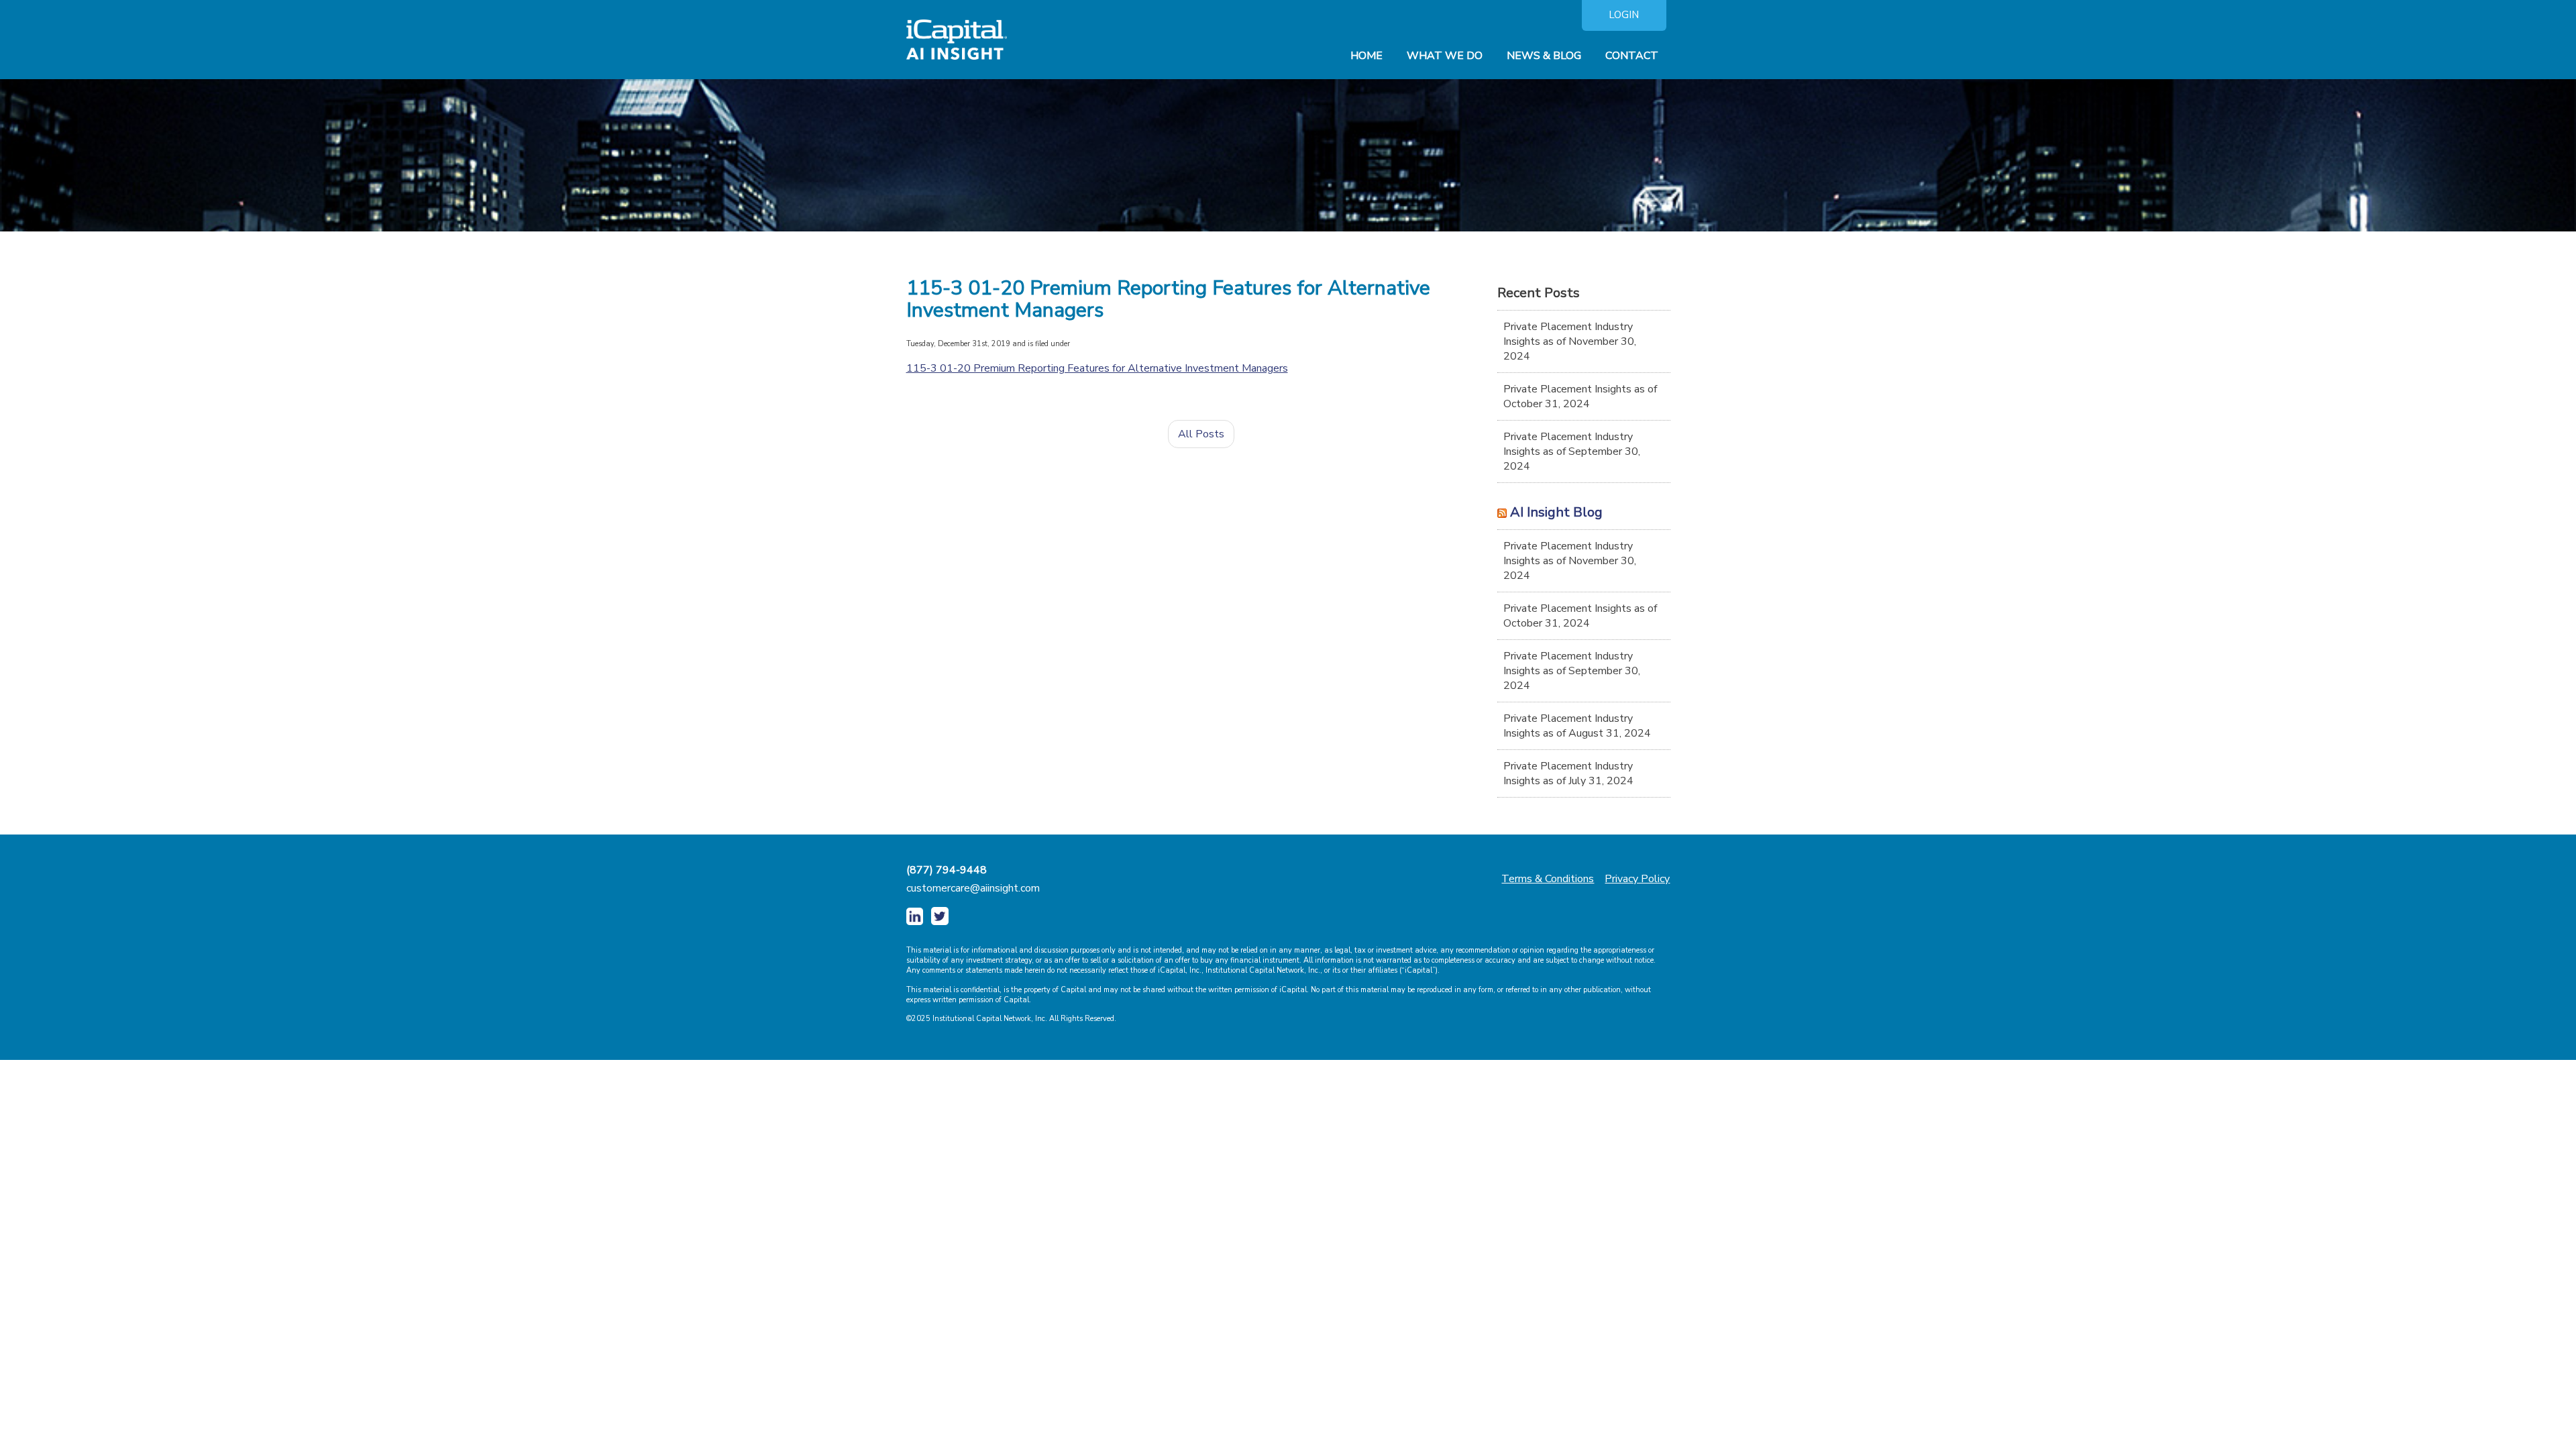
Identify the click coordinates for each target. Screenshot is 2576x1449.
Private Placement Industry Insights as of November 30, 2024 (1570, 341)
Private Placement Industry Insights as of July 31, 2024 (1568, 773)
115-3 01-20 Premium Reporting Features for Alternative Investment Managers (1097, 368)
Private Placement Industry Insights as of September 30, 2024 (1572, 451)
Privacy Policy (1637, 879)
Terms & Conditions (1548, 879)
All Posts (1201, 434)
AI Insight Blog (1556, 512)
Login (1624, 15)
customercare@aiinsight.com (973, 888)
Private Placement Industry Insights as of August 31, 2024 (1577, 726)
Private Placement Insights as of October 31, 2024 (1580, 396)
